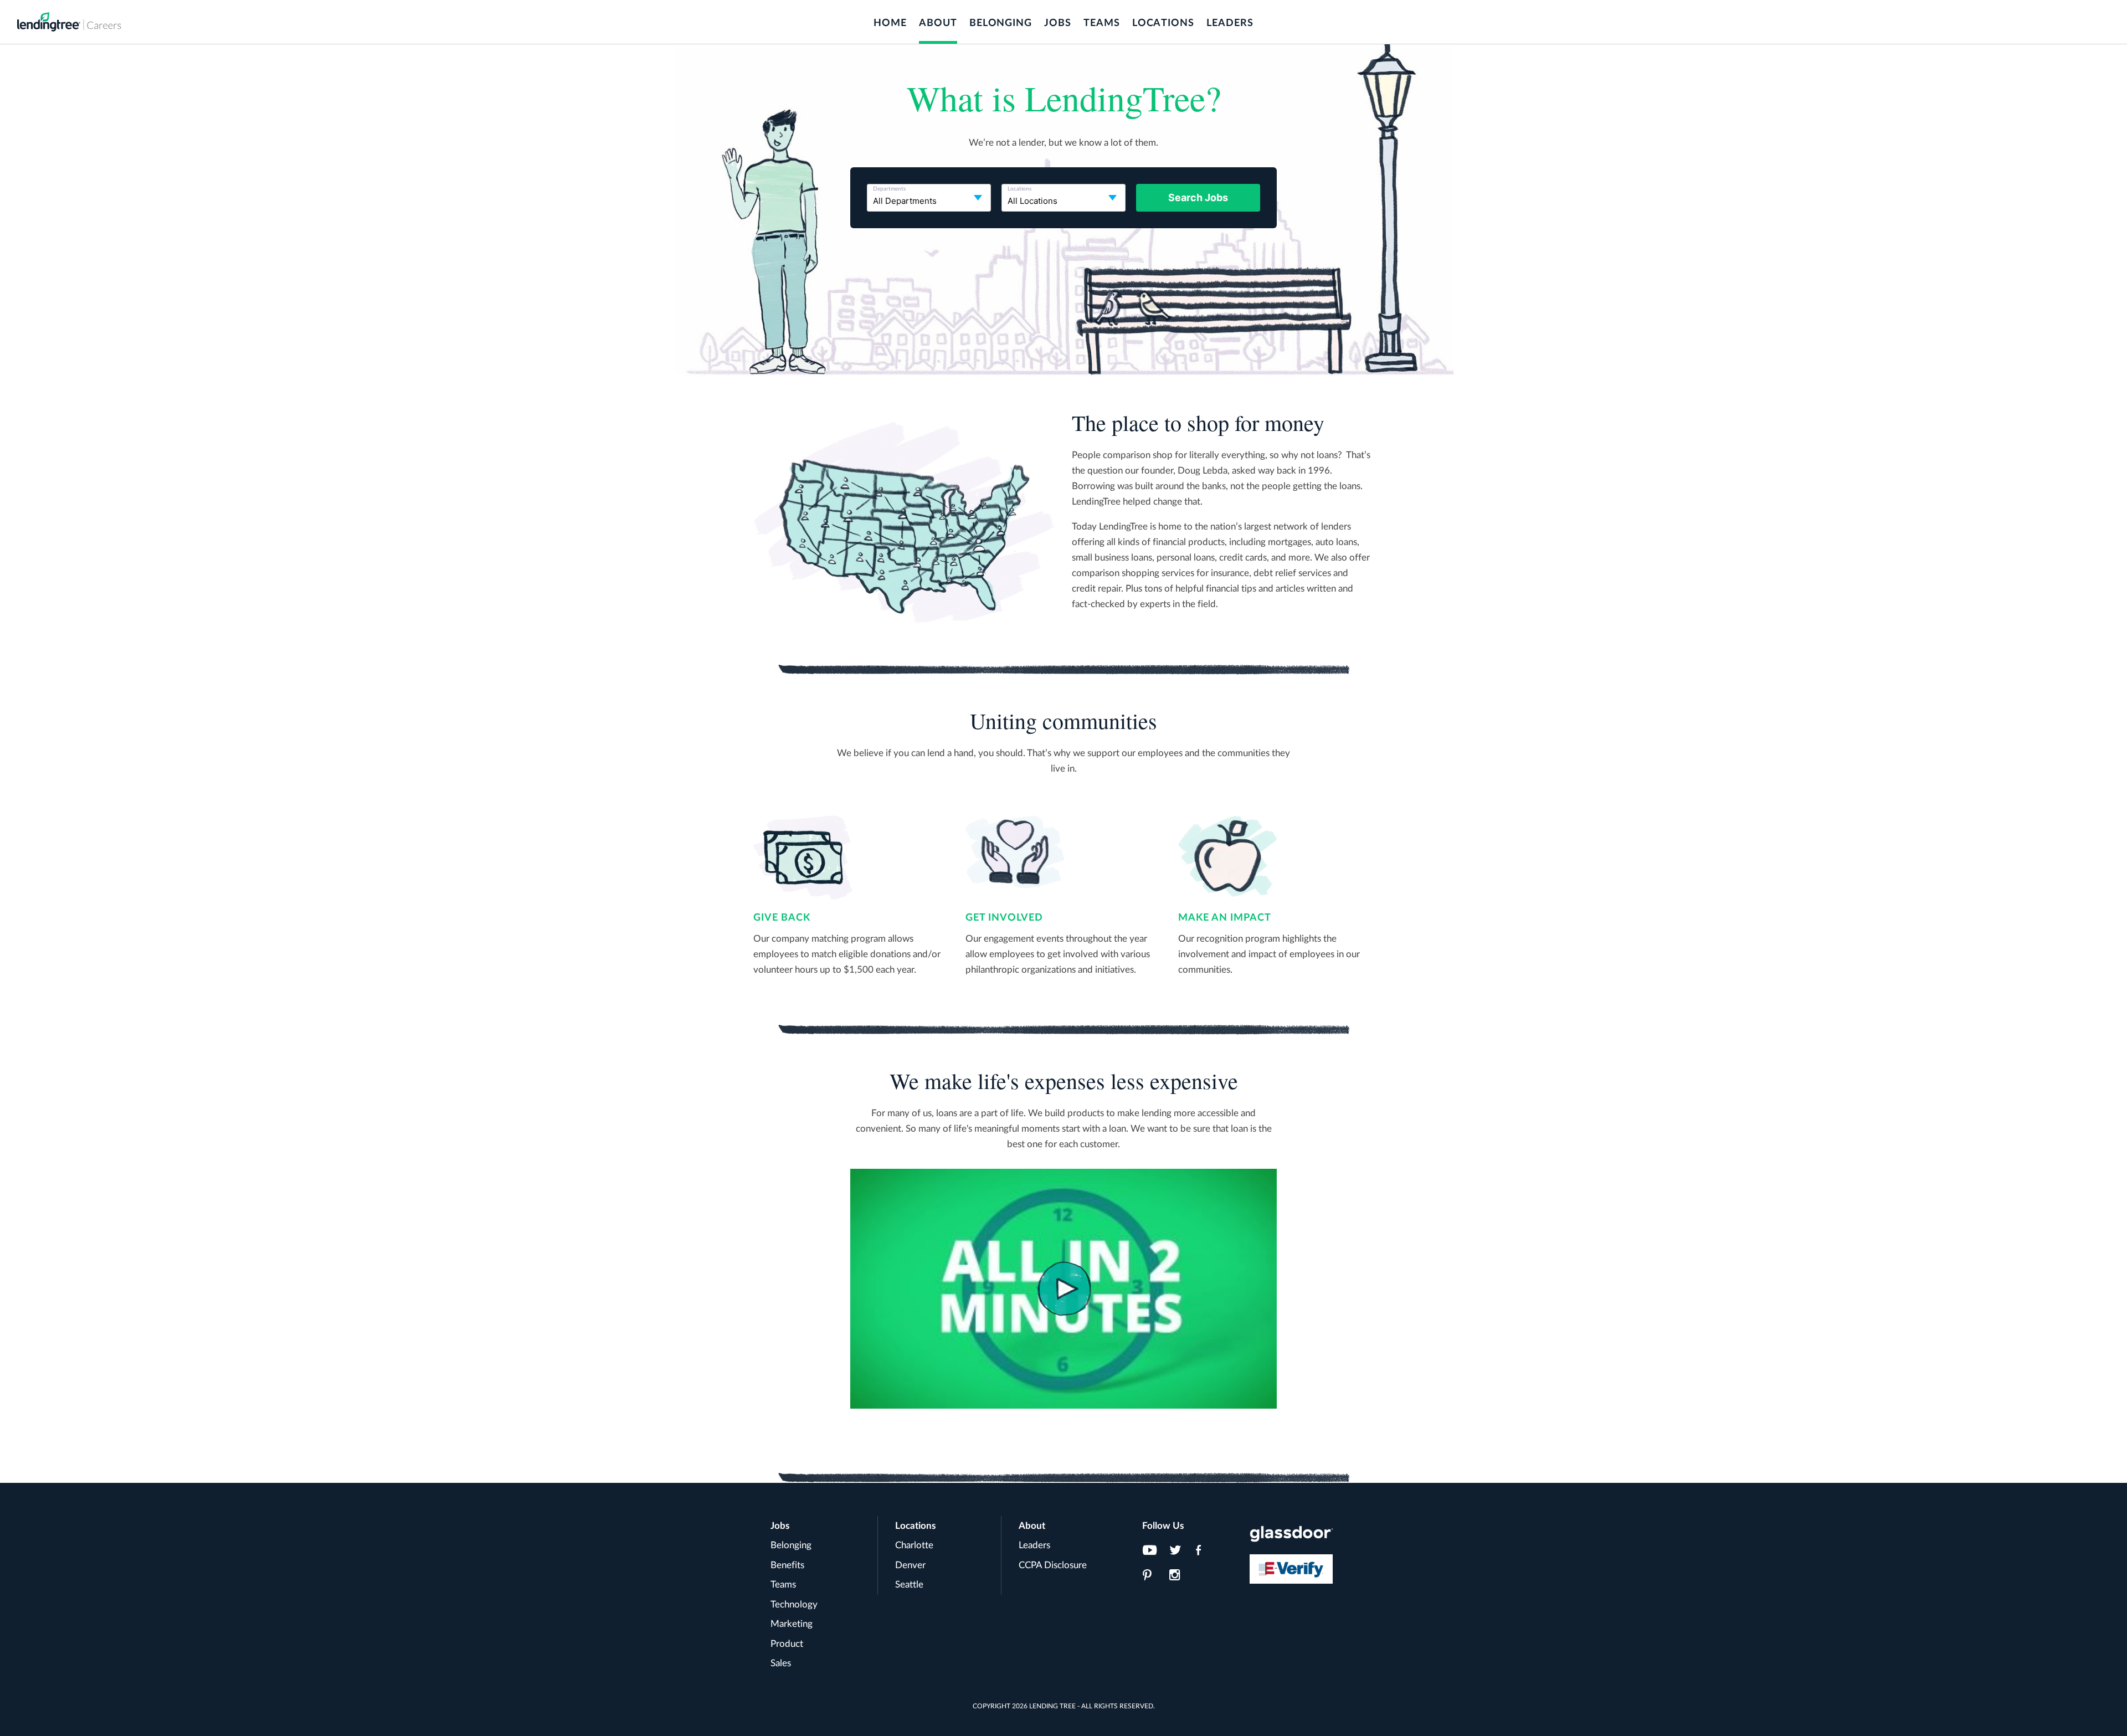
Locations (1163, 23)
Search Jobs (1198, 197)
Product (787, 1644)
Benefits (787, 1565)
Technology (794, 1604)
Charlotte (914, 1545)
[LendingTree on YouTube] (1153, 1553)
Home (890, 23)
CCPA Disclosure (1053, 1565)
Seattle (909, 1585)
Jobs (1058, 23)
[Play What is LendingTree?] (1063, 1289)
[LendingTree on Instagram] (1179, 1578)
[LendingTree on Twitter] (1179, 1553)
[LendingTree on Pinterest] (1153, 1578)
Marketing (792, 1624)
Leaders (1230, 23)
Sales (781, 1663)
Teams (1102, 23)
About (938, 23)
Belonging (1001, 23)
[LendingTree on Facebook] (1206, 1553)
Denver (910, 1565)
